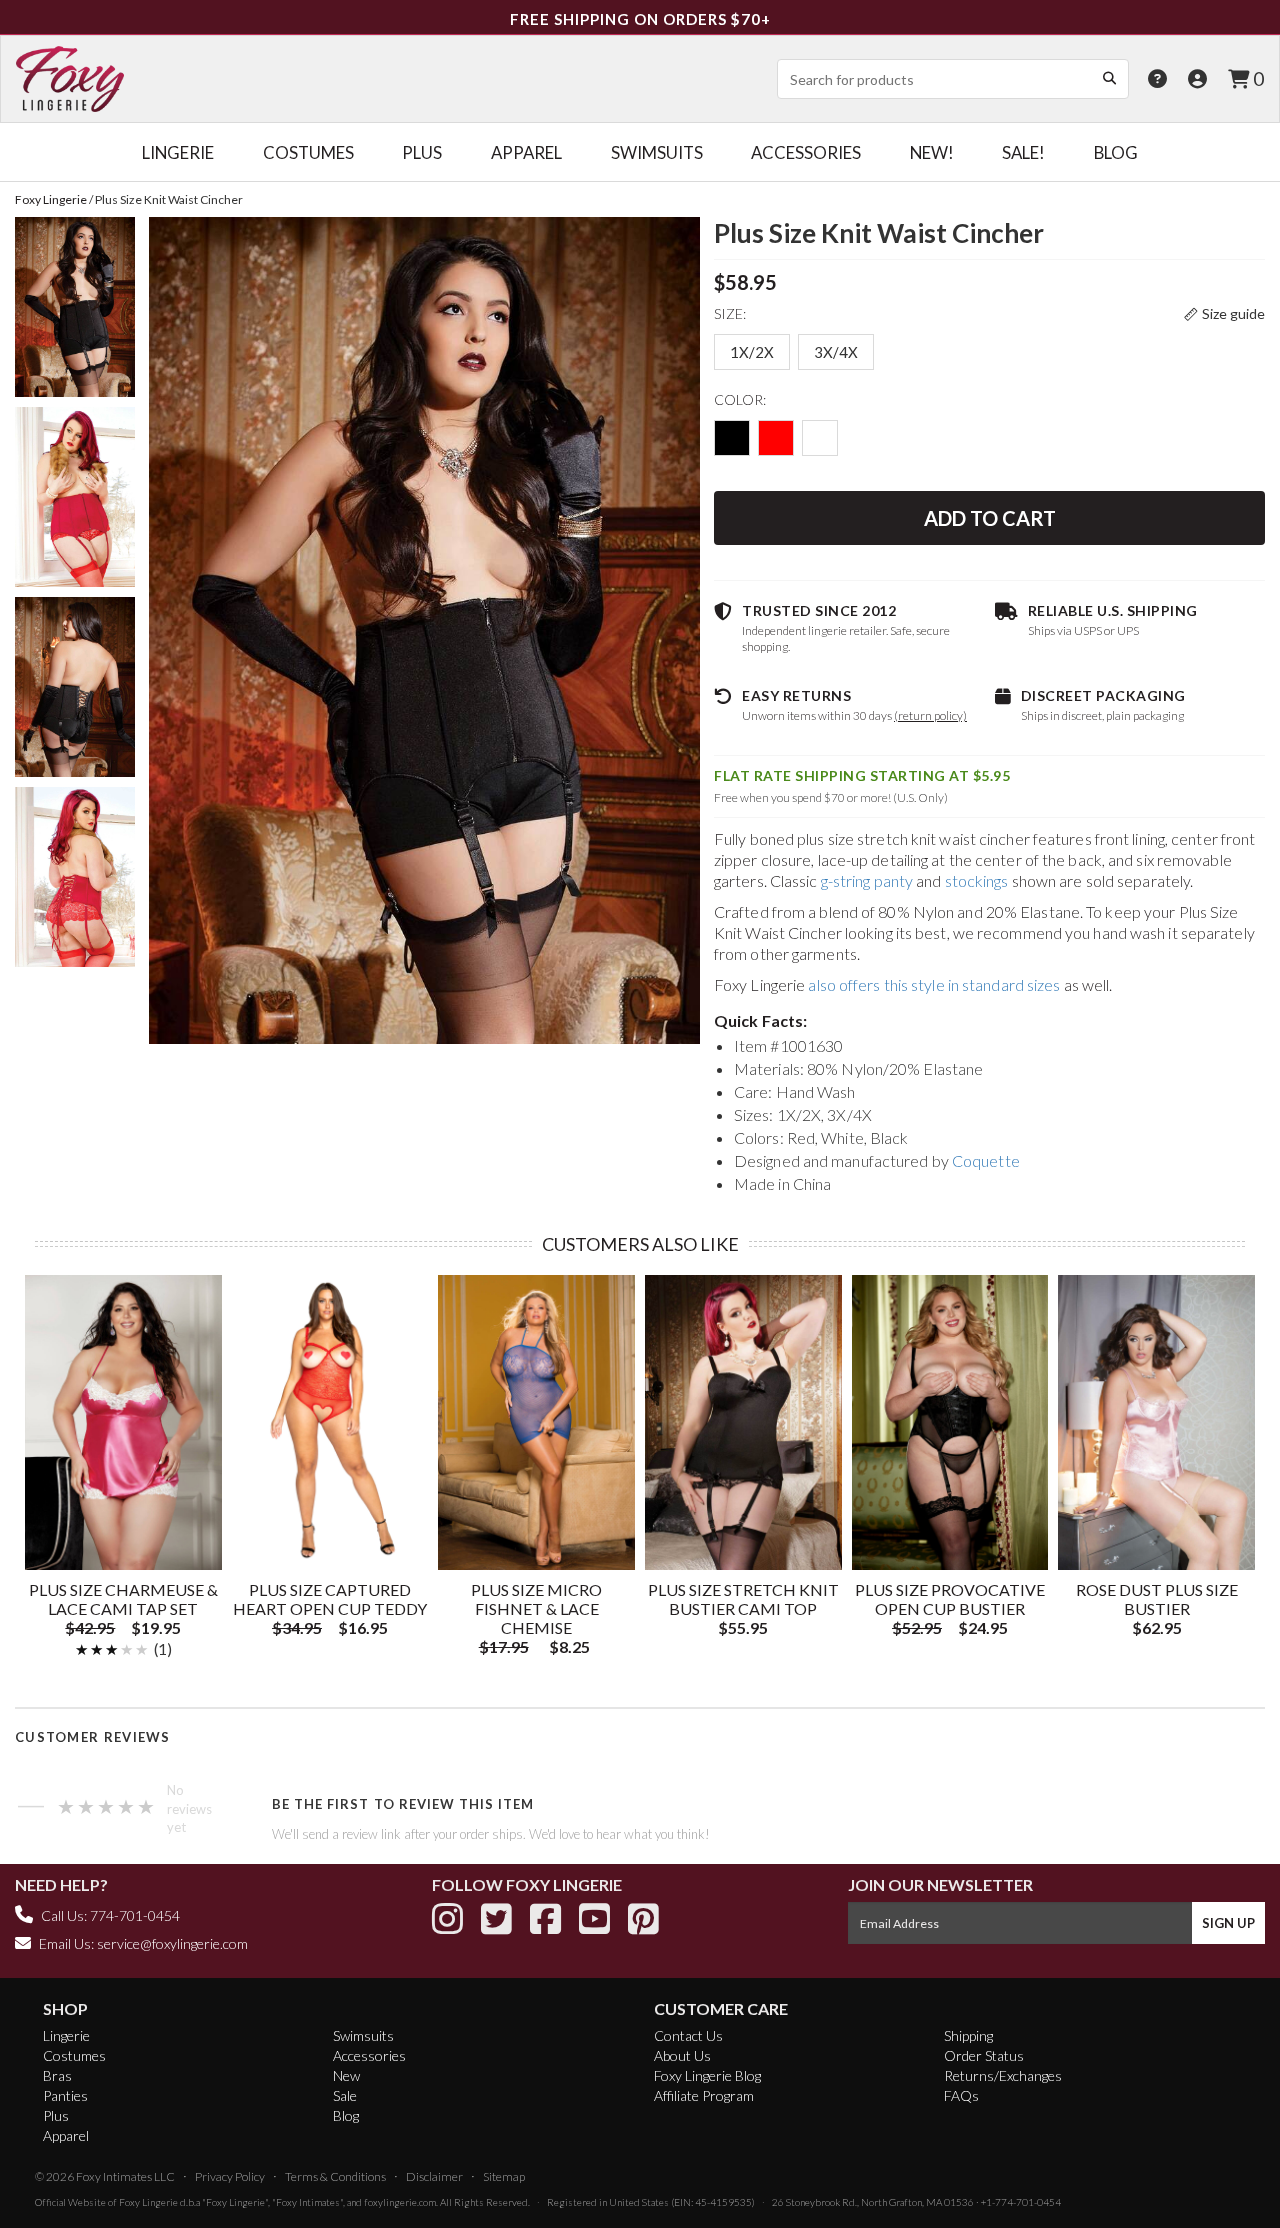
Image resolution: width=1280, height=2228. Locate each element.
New (346, 2075)
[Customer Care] (1157, 78)
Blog (346, 2115)
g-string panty (867, 880)
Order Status (984, 2055)
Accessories (369, 2055)
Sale (345, 2095)
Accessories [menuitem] (806, 152)
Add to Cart (990, 518)
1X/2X (752, 352)
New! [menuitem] (932, 152)
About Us (682, 2055)
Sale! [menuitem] (1023, 152)
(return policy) (930, 715)
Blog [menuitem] (1116, 152)
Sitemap (504, 2176)
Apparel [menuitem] (526, 152)
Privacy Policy (230, 2176)
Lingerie (66, 2035)
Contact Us (688, 2035)
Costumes (74, 2055)
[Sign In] (1197, 78)
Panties (65, 2095)
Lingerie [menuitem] (178, 152)
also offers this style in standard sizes (934, 984)
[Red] (776, 438)
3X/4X (836, 352)
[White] (820, 438)
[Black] (732, 438)
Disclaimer (434, 2176)
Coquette (986, 1160)
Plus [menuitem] (422, 152)
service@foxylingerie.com (172, 1943)
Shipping (968, 2035)
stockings (977, 880)
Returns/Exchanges (1003, 2075)
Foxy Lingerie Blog (707, 2075)
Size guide (1233, 313)
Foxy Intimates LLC (125, 2176)
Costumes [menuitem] (308, 152)
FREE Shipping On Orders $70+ (640, 19)
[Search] (1109, 78)
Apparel (66, 2135)
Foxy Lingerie (148, 2202)
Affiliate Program (704, 2095)
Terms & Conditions (335, 2176)
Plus (56, 2115)
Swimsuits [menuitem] (657, 152)
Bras (57, 2075)
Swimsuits (363, 2035)
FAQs (961, 2095)
